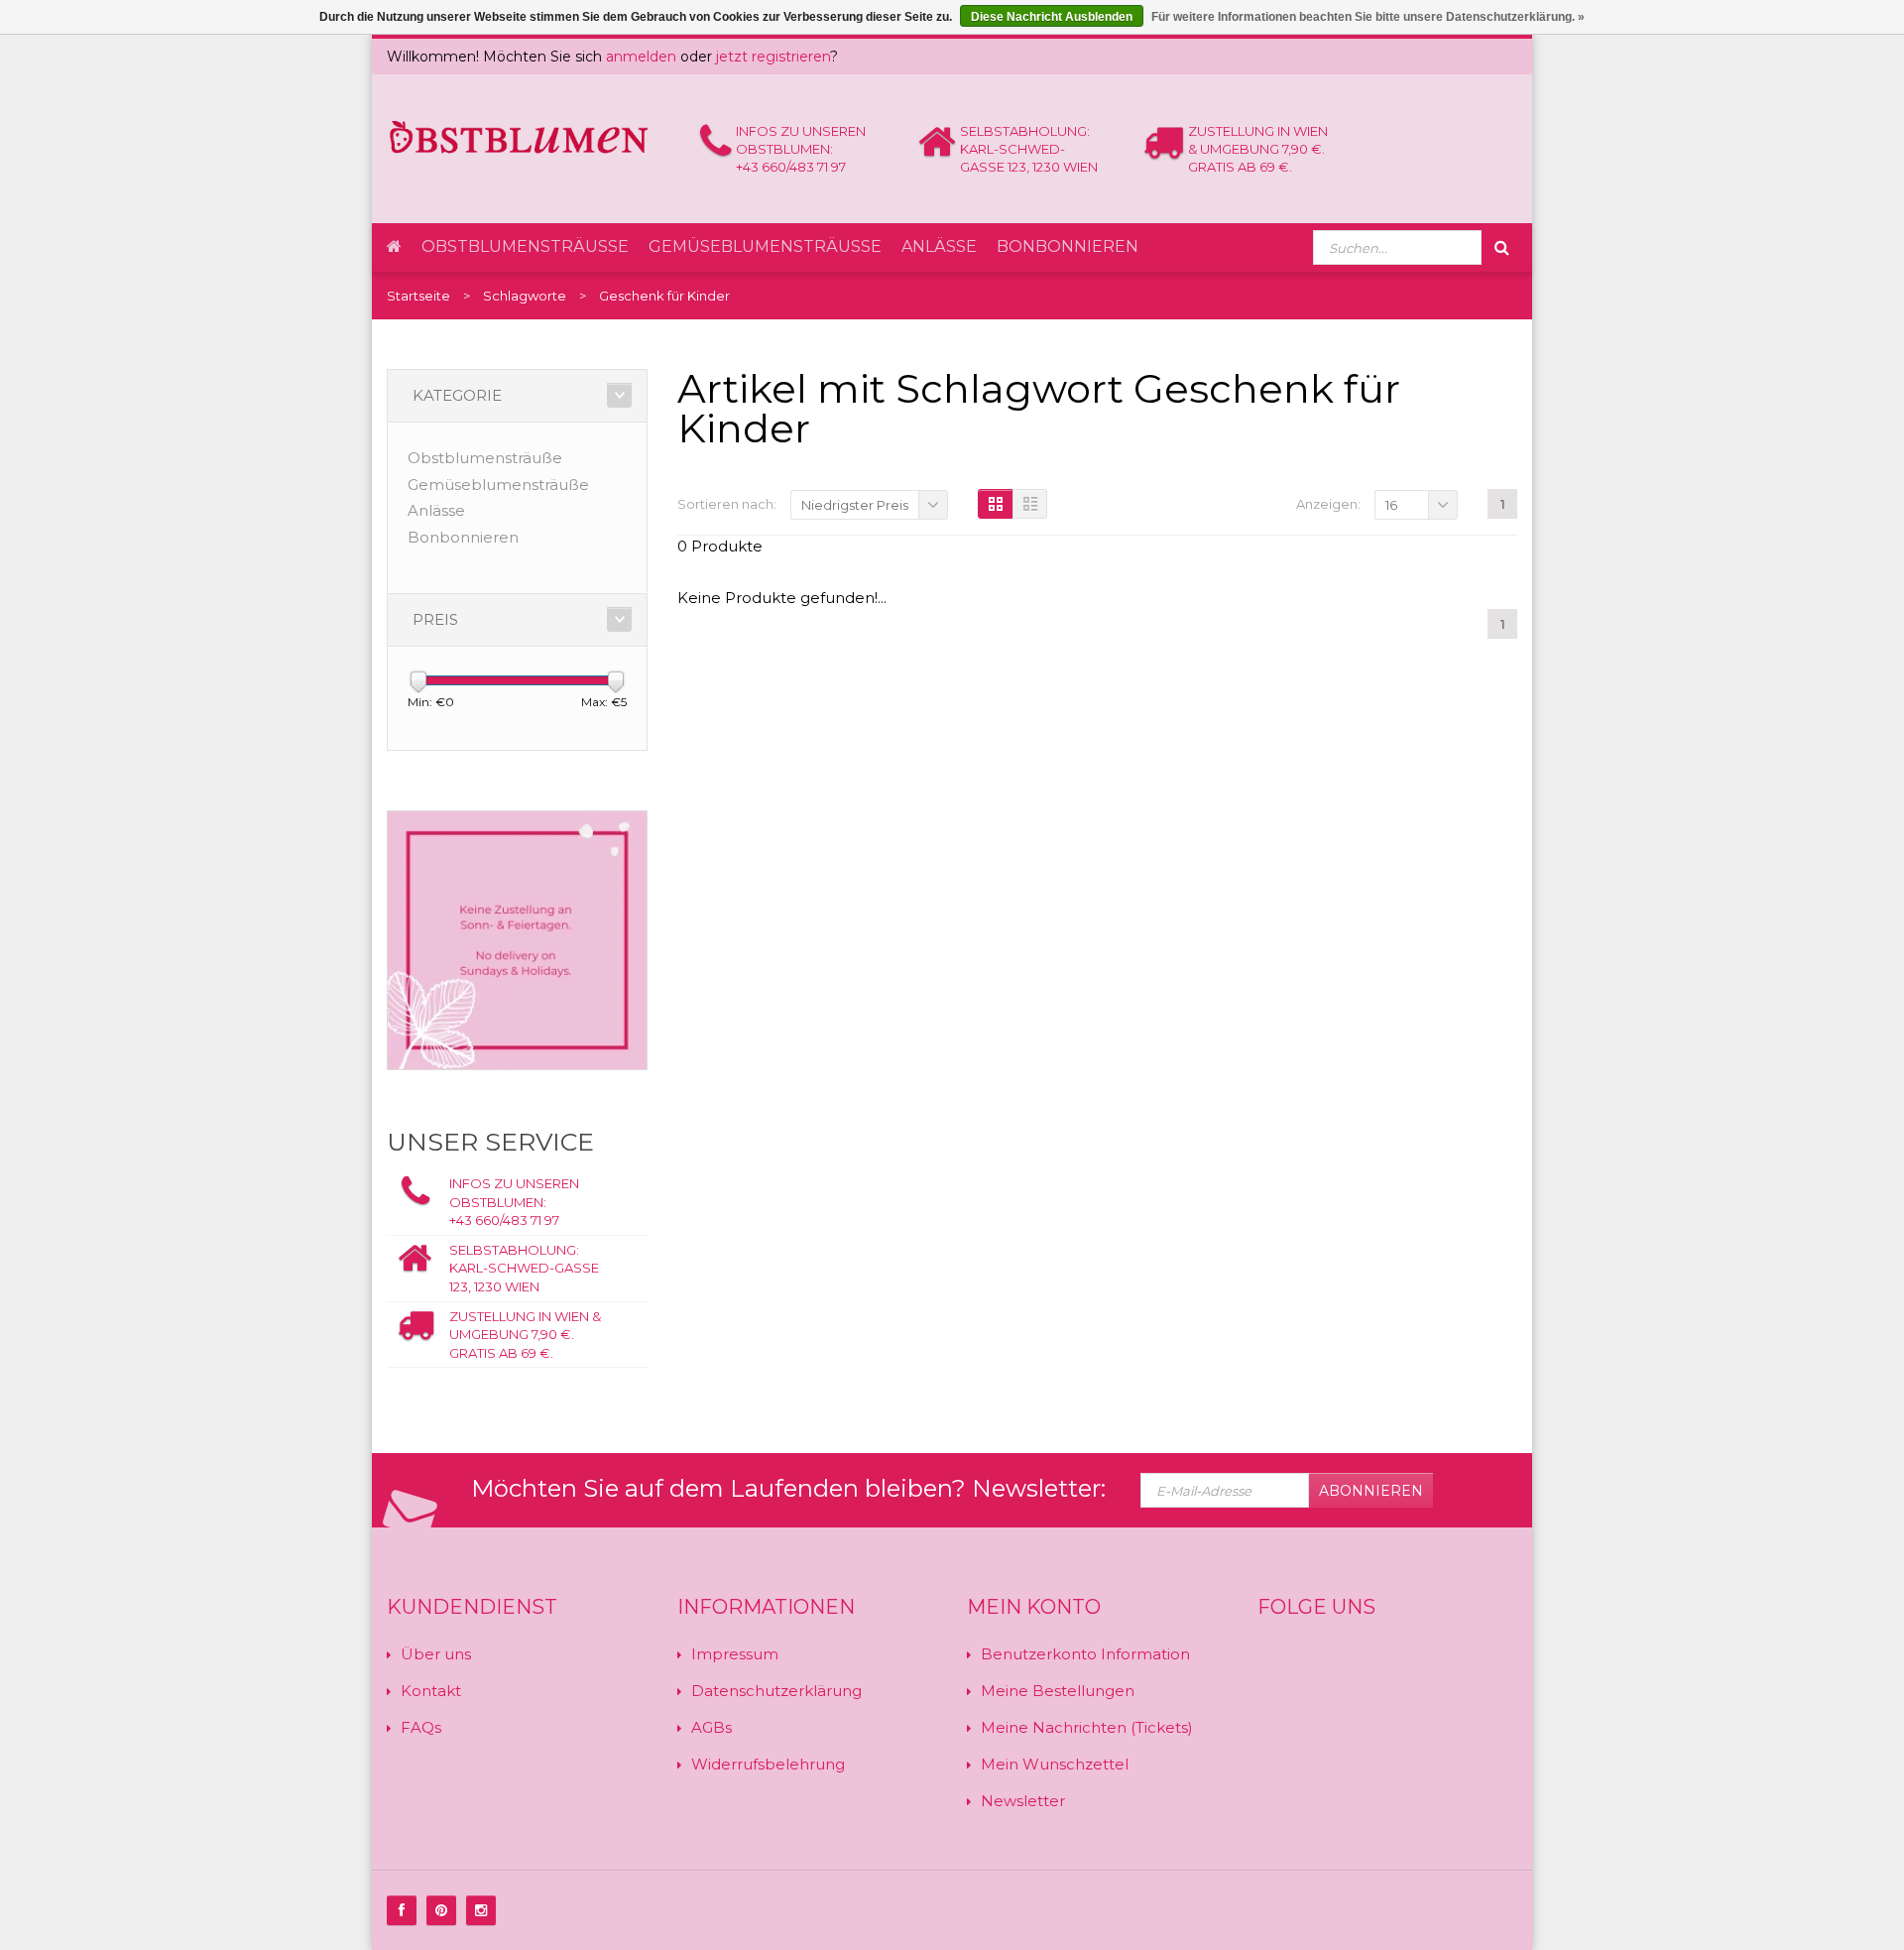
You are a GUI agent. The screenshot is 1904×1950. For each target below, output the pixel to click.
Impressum (735, 1654)
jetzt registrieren (773, 57)
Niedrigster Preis (855, 505)
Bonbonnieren (1068, 246)
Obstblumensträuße (525, 246)
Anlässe (939, 246)
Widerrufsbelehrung (768, 1764)
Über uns (436, 1654)
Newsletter (1023, 1801)
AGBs (712, 1727)
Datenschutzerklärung (776, 1691)
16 (1391, 505)
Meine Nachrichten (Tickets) (1087, 1727)
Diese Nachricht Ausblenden (1052, 17)
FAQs (421, 1727)
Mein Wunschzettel (1055, 1764)
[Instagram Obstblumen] (481, 1910)
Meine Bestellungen (1058, 1691)
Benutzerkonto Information (1085, 1654)
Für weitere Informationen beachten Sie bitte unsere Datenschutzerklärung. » (1368, 17)
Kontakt (431, 1691)
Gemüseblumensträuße (765, 246)
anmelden (641, 57)
